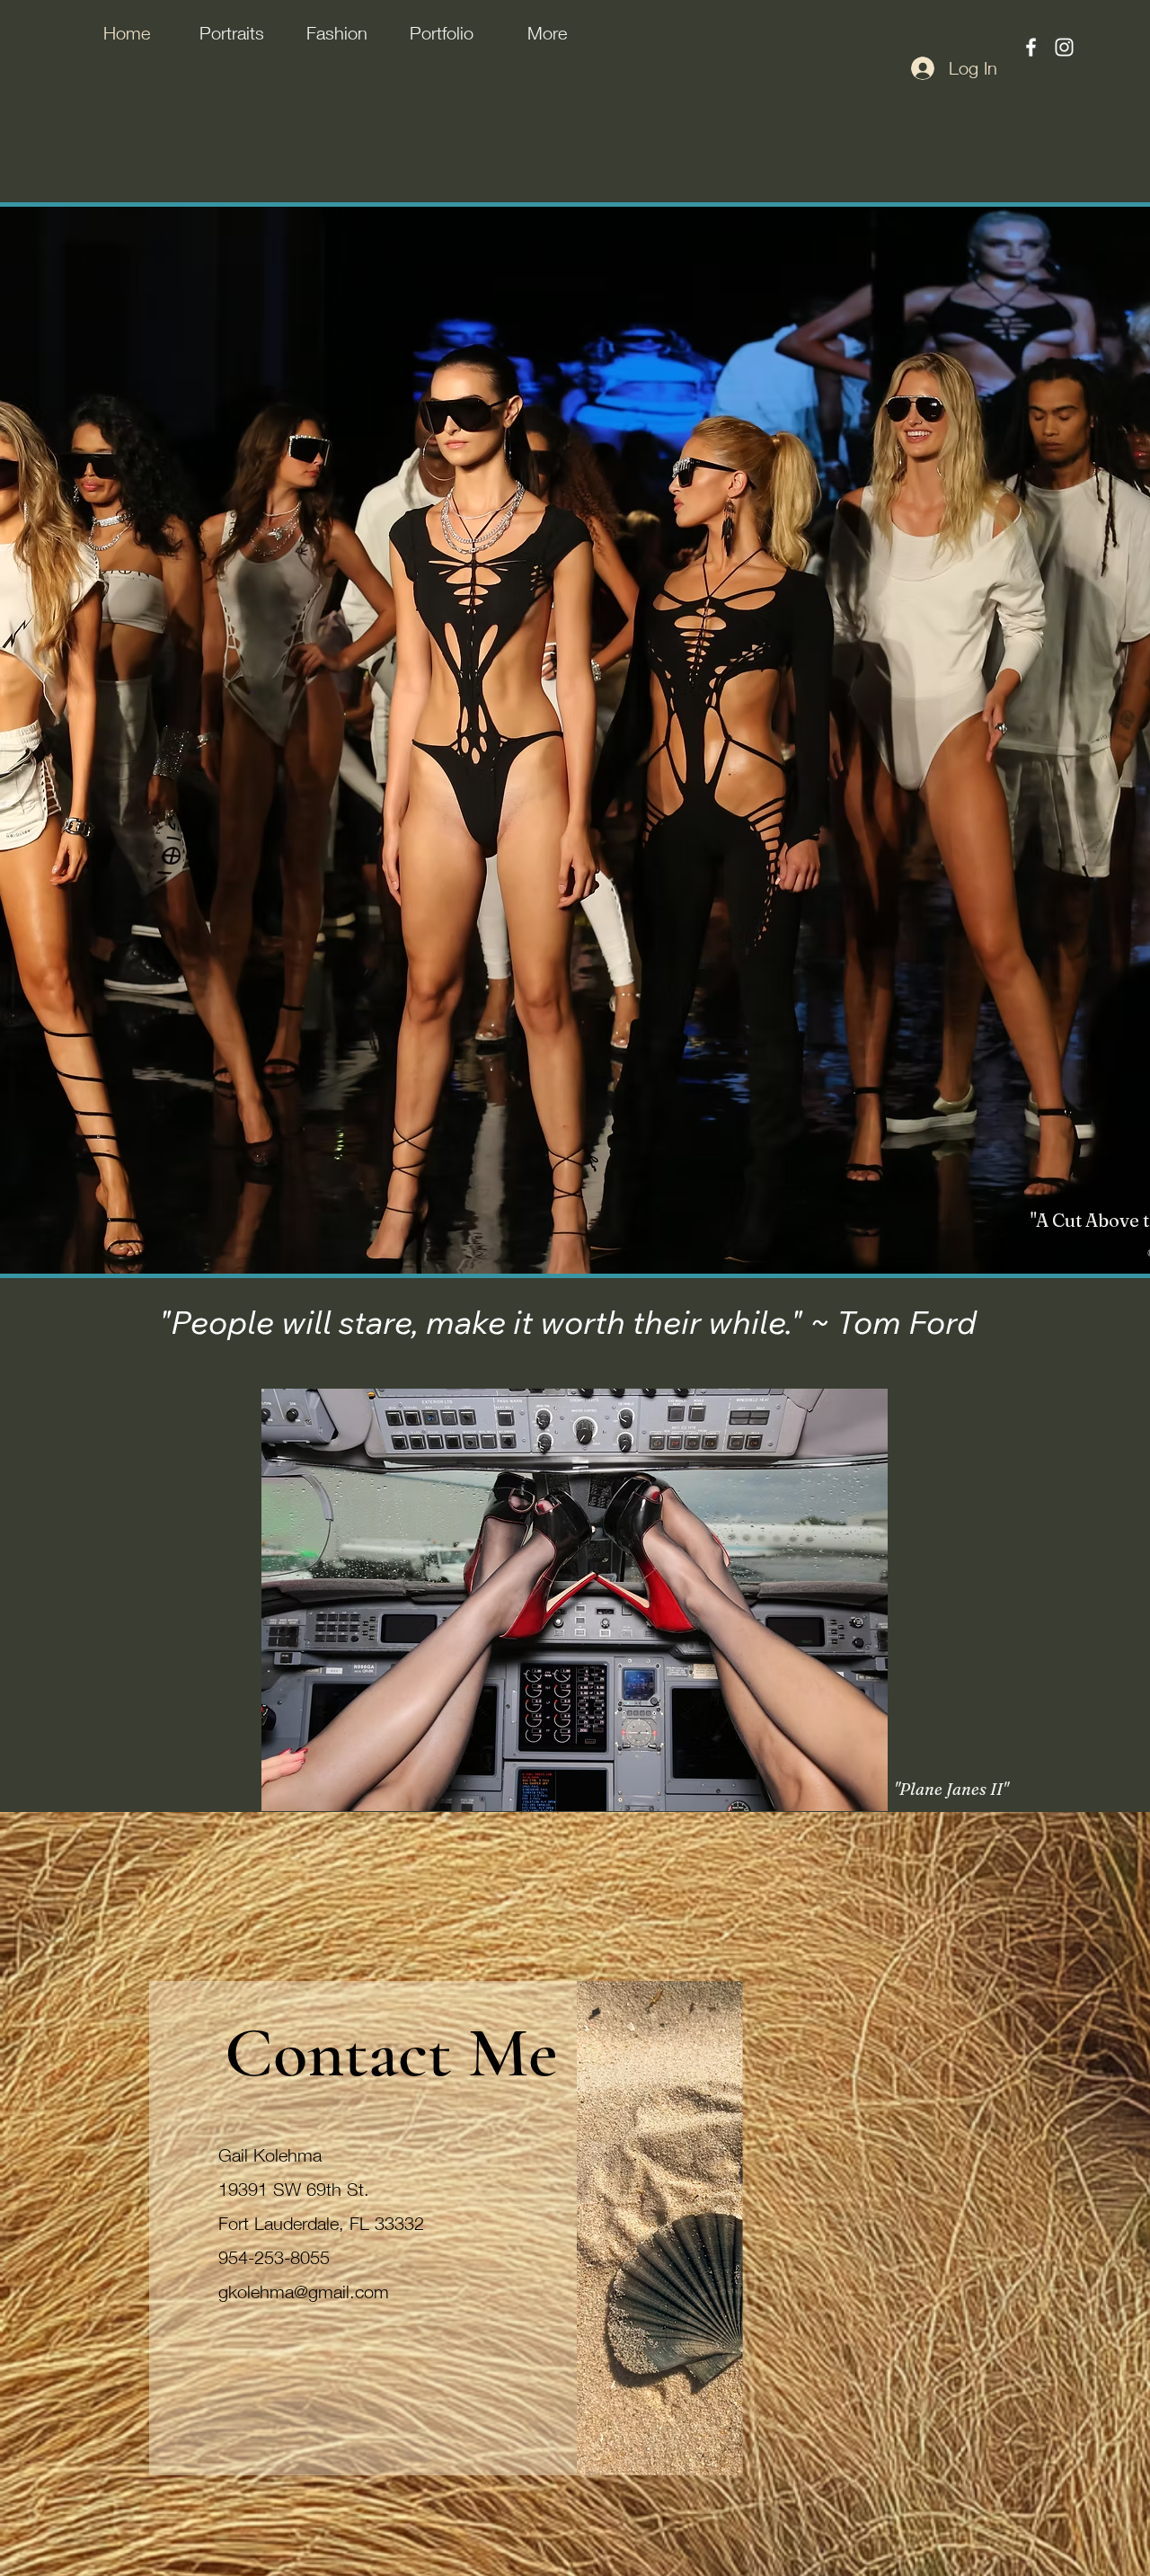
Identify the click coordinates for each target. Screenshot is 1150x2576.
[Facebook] (1031, 47)
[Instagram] (1064, 47)
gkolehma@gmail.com (304, 2292)
